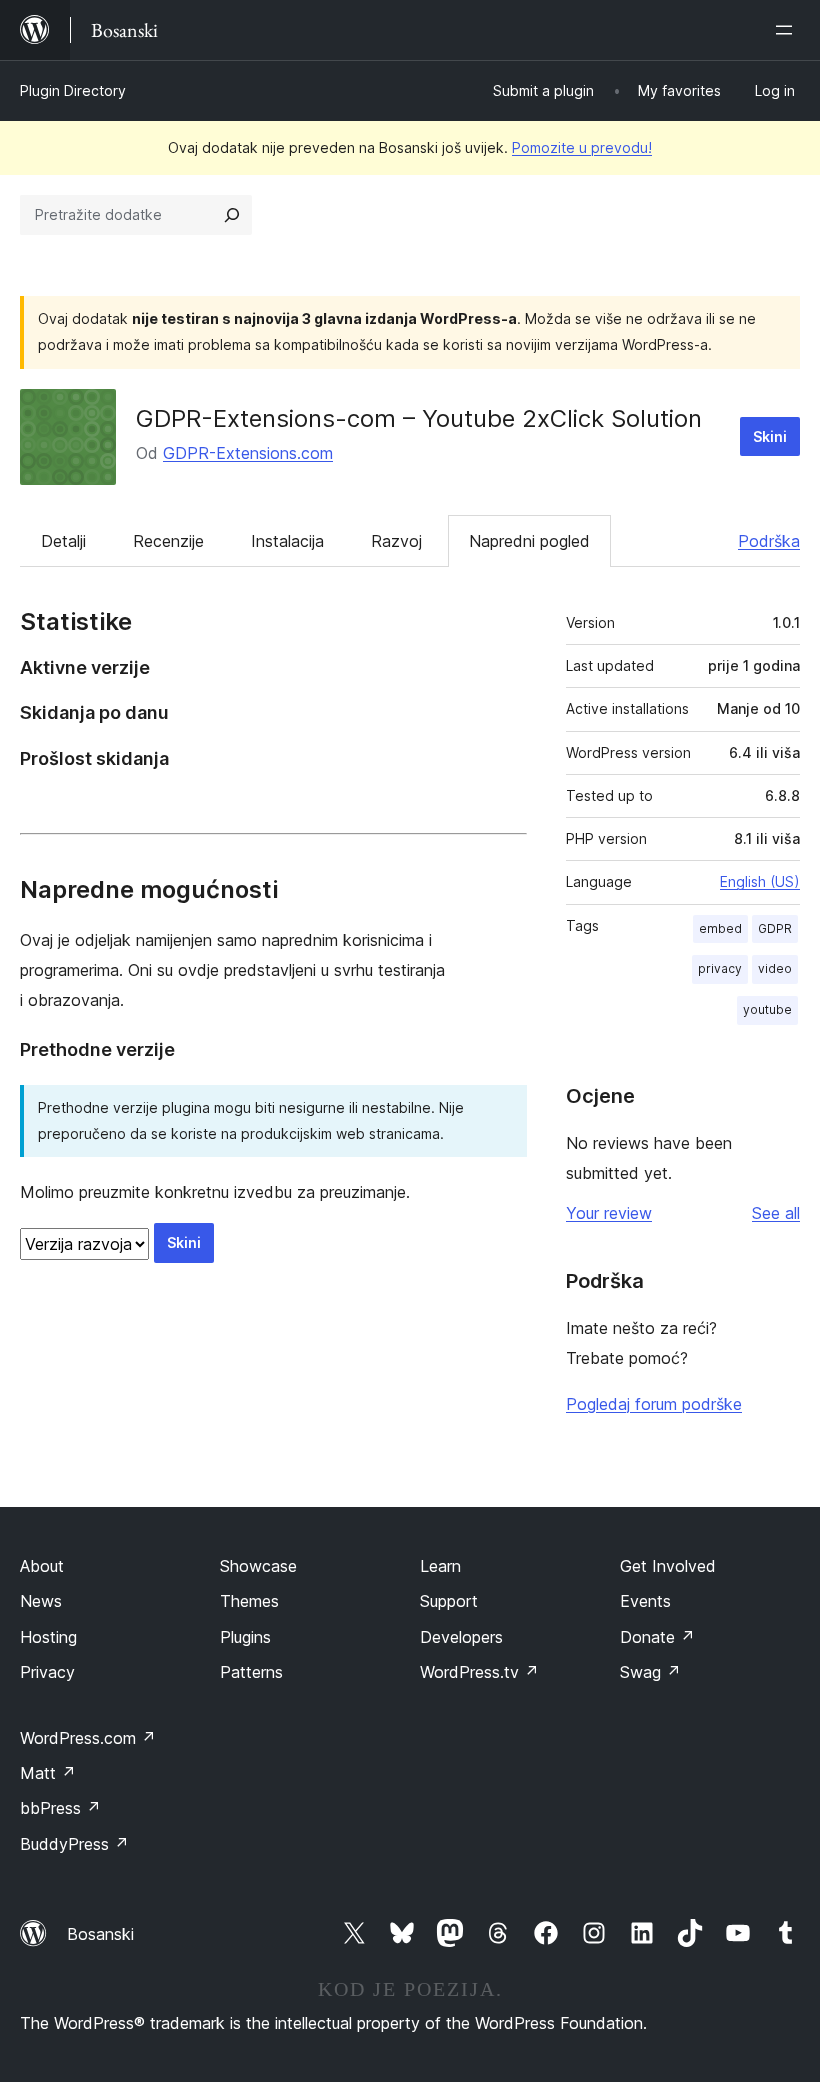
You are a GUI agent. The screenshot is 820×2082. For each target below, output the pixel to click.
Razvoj (396, 541)
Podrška (769, 541)
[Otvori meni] (788, 30)
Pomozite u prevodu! (582, 147)
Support (449, 1601)
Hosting (48, 1637)
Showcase (258, 1566)
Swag (650, 1672)
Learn (440, 1566)
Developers (461, 1637)
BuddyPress (74, 1844)
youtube (767, 1009)
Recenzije (168, 541)
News (41, 1601)
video (775, 968)
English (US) (760, 881)
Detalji (63, 541)
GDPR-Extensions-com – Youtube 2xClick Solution (419, 418)
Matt (48, 1773)
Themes (249, 1601)
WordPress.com (88, 1738)
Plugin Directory (73, 90)
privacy (720, 968)
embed (720, 928)
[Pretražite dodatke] (232, 215)
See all (776, 1213)
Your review (609, 1213)
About (42, 1566)
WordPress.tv (479, 1672)
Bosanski (100, 1934)
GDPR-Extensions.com (248, 453)
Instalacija (287, 541)
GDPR (775, 928)
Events (645, 1601)
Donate (657, 1637)
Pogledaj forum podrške (654, 1404)
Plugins (245, 1637)
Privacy (47, 1672)
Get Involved (668, 1566)
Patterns (251, 1672)
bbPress (60, 1808)
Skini (770, 436)
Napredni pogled (529, 541)
